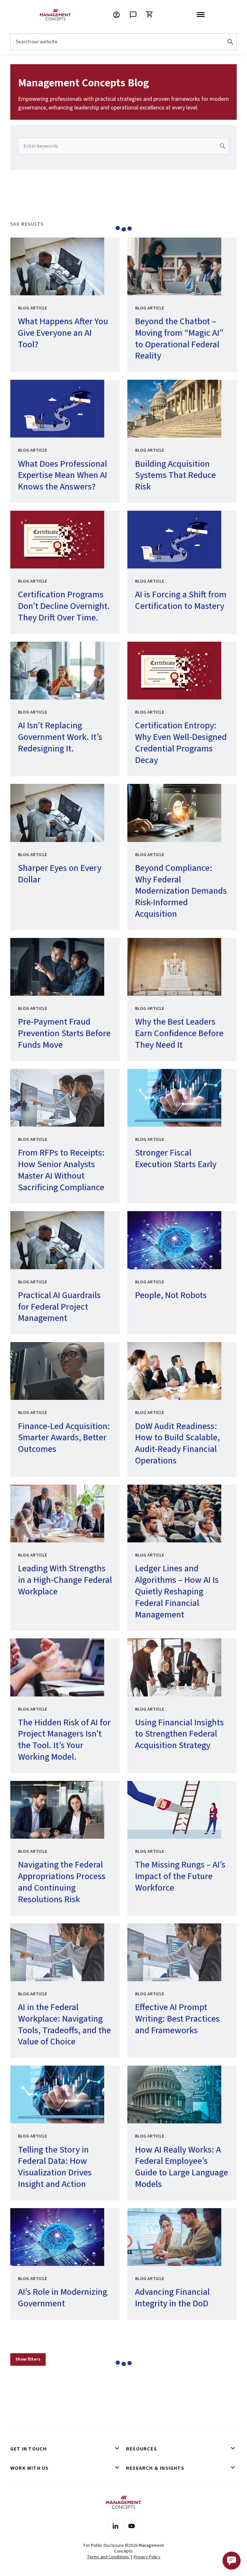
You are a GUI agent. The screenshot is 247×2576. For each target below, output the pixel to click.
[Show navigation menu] (201, 15)
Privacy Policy (147, 2557)
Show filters (28, 2359)
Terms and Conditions (108, 2557)
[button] (232, 2561)
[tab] (66, 2449)
